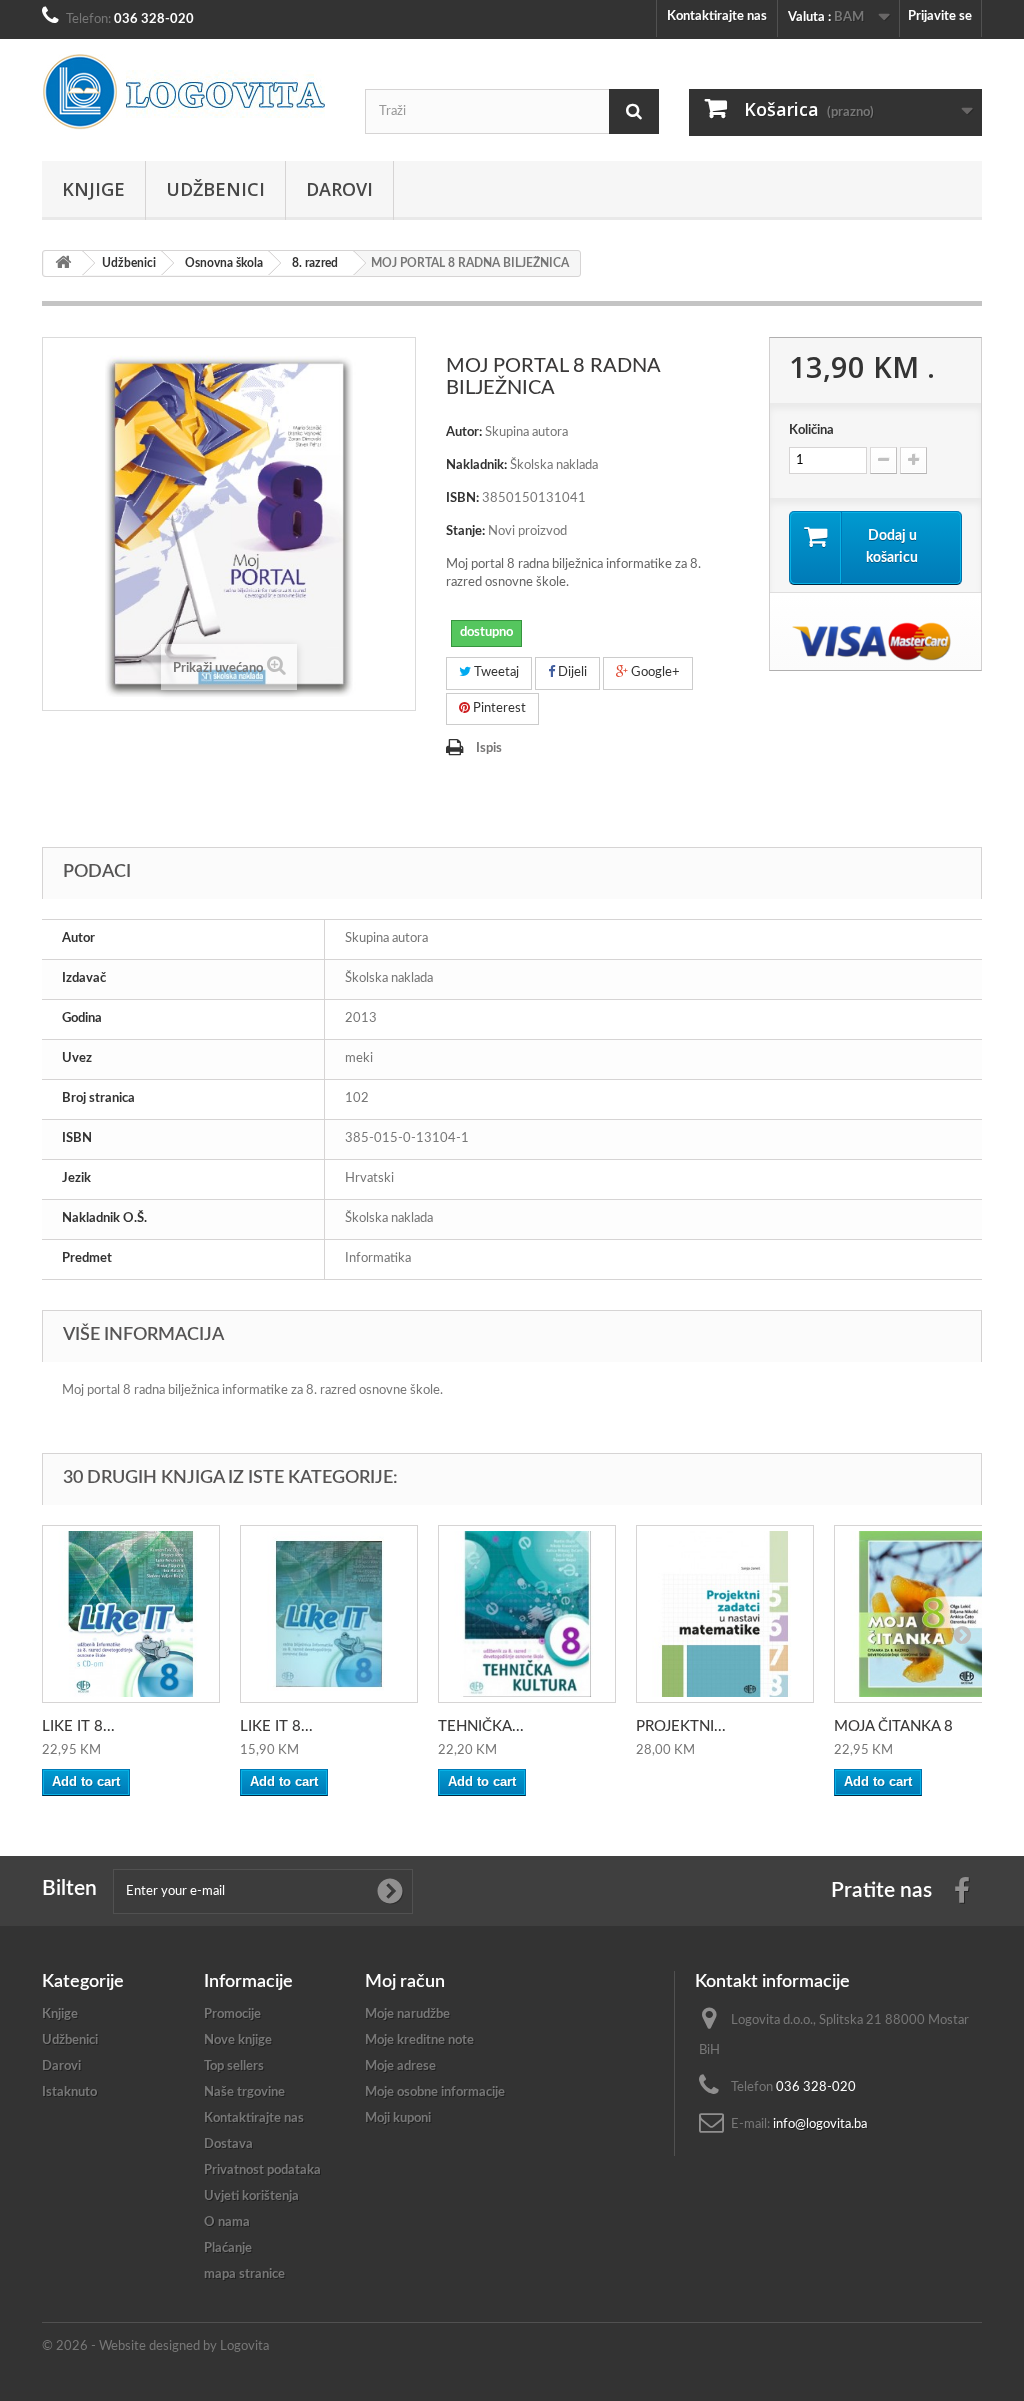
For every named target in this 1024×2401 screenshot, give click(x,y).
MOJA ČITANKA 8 (893, 1726)
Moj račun (405, 1982)
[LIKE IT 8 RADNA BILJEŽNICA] (329, 1614)
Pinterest (498, 708)
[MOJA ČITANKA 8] (923, 1614)
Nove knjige (238, 2040)
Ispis (489, 748)
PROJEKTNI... (681, 1726)
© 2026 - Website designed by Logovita (155, 2346)
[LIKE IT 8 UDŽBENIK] (131, 1614)
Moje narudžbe (407, 2014)
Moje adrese (400, 2066)
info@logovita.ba (820, 2124)
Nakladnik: (476, 465)
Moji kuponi (398, 2118)
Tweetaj (495, 672)
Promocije (232, 2014)
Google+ (654, 672)
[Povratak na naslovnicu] (63, 263)
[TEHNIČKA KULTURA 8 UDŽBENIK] (527, 1614)
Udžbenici (215, 189)
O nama (227, 2222)
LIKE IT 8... (78, 1726)
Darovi (339, 189)
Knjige (93, 189)
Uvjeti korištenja (251, 2196)
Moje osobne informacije (435, 2092)
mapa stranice (244, 2274)
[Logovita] (188, 92)
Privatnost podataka (262, 2170)
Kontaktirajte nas (717, 16)
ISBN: (462, 498)
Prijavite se (940, 16)
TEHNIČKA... (481, 1726)
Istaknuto (69, 2092)
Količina (811, 430)
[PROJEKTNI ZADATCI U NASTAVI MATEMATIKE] (725, 1614)
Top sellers (234, 2066)
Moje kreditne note (419, 2040)
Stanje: (465, 531)
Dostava (228, 2144)
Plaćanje (228, 2248)
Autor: (464, 432)
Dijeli (571, 672)
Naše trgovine (244, 2092)
